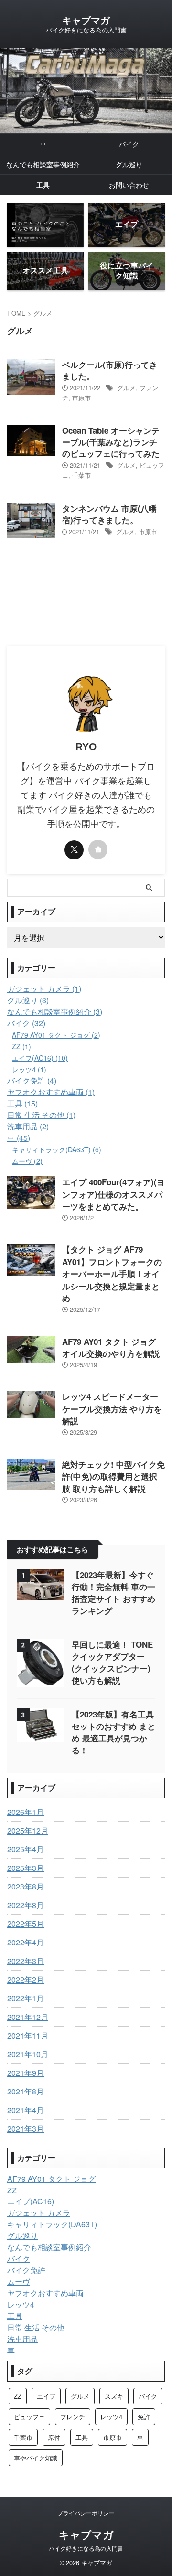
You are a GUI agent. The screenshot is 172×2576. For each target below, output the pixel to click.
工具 (43, 185)
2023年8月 (26, 1886)
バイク (129, 144)
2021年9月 (26, 2073)
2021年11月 (28, 2035)
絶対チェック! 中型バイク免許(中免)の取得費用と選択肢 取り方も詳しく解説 (113, 1476)
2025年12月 (28, 1830)
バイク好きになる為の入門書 (86, 2548)
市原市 (81, 398)
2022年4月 (26, 1942)
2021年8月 (26, 2091)
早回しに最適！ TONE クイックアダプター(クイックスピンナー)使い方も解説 (112, 1662)
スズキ (114, 2396)
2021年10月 (28, 2054)
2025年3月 (26, 1868)
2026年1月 (26, 1812)
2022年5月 (26, 1924)
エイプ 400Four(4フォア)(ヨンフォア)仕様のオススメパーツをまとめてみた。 (113, 1194)
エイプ (46, 2396)
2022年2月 (26, 1980)
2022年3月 (26, 1961)
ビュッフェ (29, 2417)
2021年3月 (26, 2129)
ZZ (18, 2396)
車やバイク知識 (36, 2458)
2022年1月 (26, 1998)
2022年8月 (26, 1905)
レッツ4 (111, 2417)
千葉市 (81, 475)
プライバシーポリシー (86, 2513)
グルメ (126, 388)
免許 (144, 2417)
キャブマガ (86, 20)
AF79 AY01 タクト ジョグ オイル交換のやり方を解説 (111, 1348)
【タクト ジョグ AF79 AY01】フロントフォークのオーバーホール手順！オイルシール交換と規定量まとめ (112, 1274)
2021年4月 (26, 2110)
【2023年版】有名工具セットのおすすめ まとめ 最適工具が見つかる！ (113, 1732)
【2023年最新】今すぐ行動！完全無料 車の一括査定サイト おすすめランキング (113, 1593)
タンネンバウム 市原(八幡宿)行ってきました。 (109, 514)
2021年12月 (28, 2017)
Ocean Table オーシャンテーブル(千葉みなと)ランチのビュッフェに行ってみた (111, 442)
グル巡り (129, 164)
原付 (54, 2437)
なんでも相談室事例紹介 (43, 164)
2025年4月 (26, 1849)
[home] (98, 849)
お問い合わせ (129, 185)
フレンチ (73, 2417)
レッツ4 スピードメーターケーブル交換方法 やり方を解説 (112, 1409)
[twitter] (74, 850)
